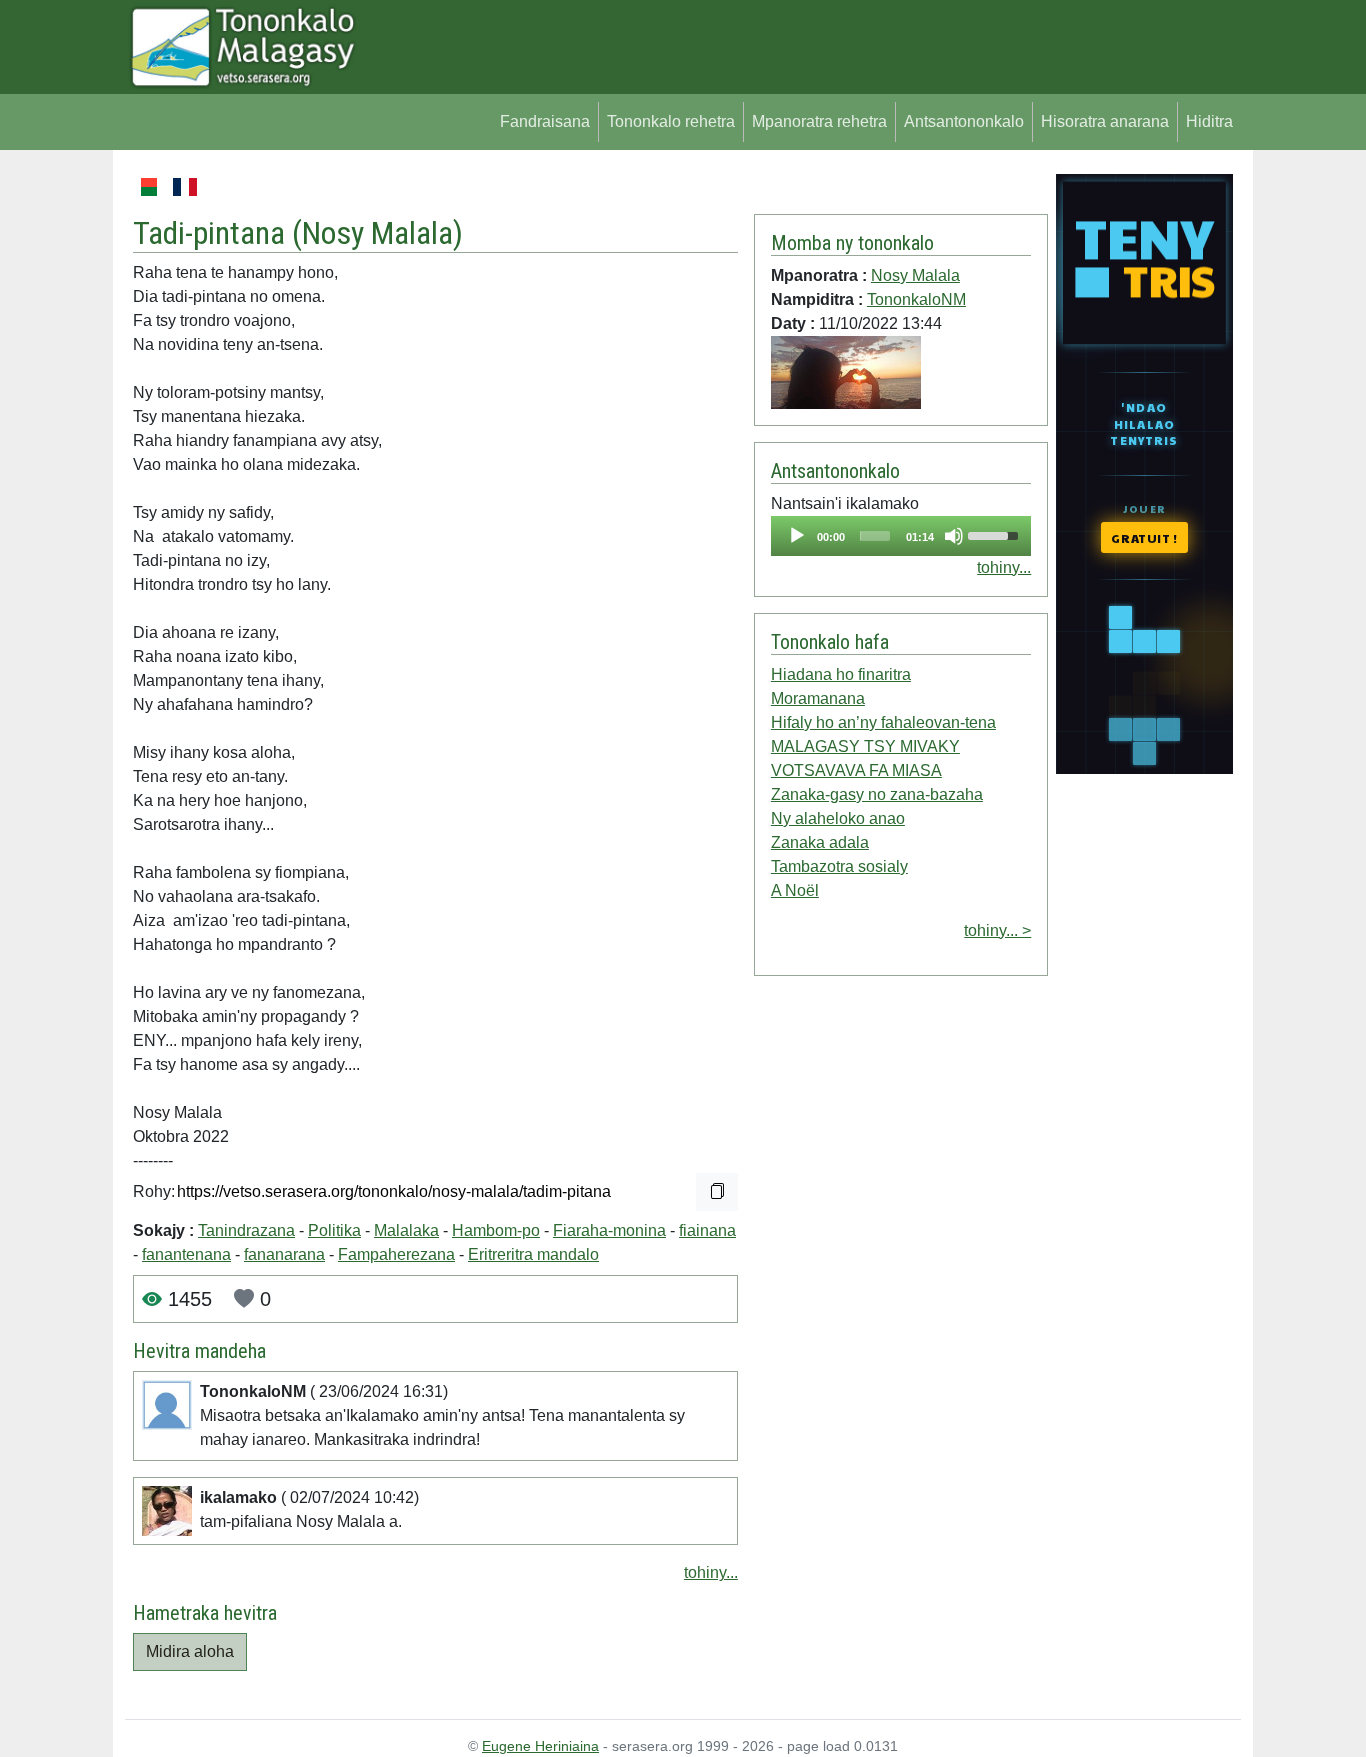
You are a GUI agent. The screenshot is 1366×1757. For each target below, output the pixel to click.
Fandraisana (545, 121)
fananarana (284, 1254)
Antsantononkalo (964, 121)
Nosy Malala (377, 233)
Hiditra (1209, 121)
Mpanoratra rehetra (819, 121)
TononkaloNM (916, 299)
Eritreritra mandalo (533, 1254)
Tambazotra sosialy (839, 866)
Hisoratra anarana (1105, 121)
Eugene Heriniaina (540, 1746)
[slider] (875, 536)
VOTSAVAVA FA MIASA (856, 770)
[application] (901, 536)
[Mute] (954, 536)
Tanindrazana (246, 1230)
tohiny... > (997, 930)
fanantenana (186, 1254)
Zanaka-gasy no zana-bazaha (877, 794)
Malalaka (406, 1230)
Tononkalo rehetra (671, 121)
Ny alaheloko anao (838, 818)
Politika (334, 1230)
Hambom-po (496, 1230)
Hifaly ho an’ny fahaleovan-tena (883, 722)
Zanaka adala (820, 842)
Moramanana (818, 698)
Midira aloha (190, 1651)
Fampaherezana (396, 1254)
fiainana (707, 1230)
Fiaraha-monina (609, 1230)
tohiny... (711, 1572)
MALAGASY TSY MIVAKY (865, 746)
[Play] (797, 536)
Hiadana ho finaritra (841, 674)
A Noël (795, 890)
